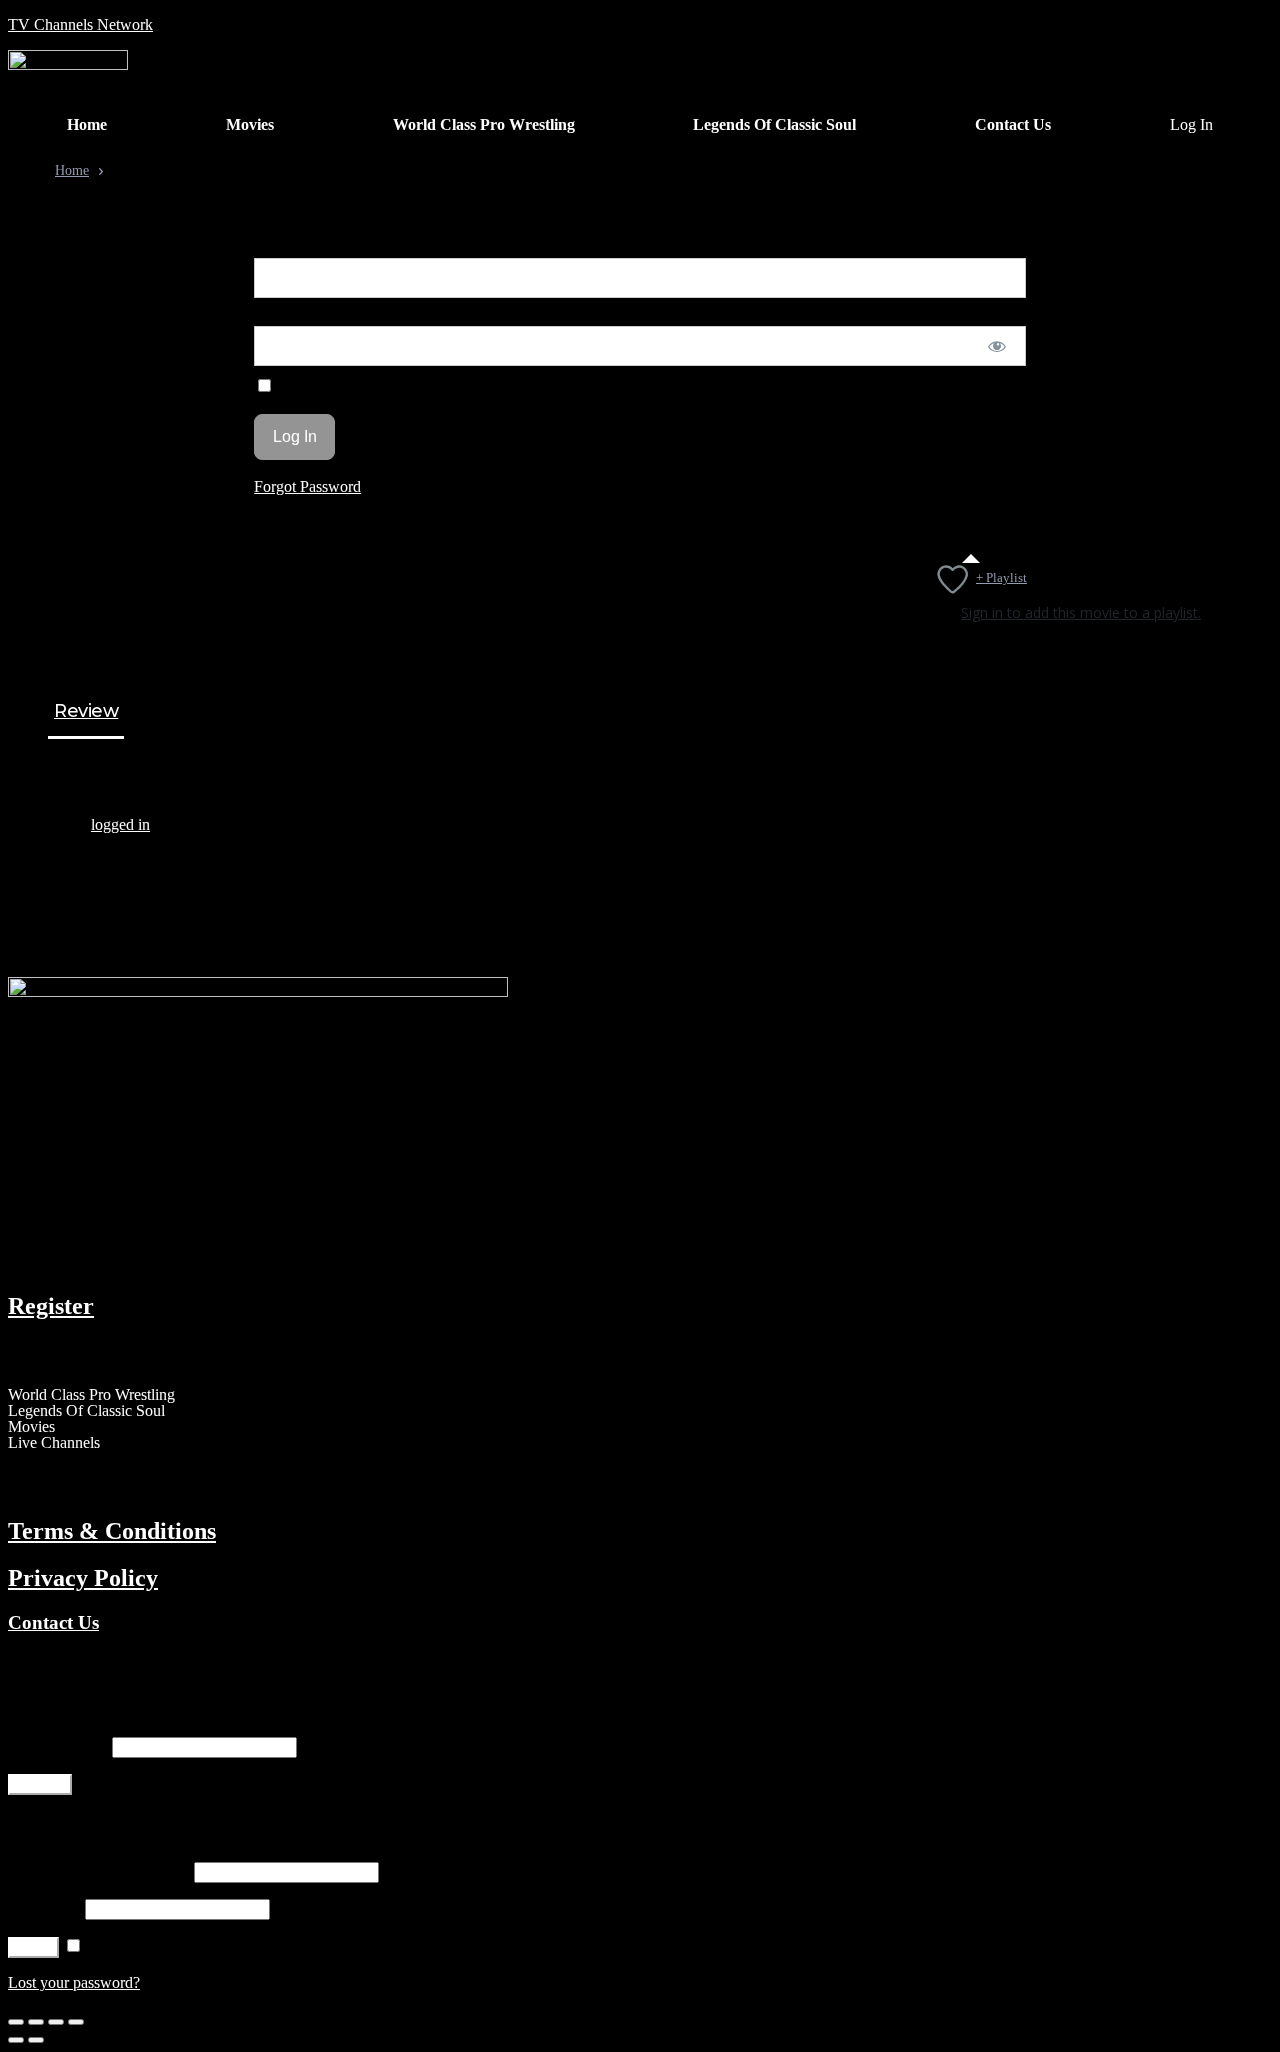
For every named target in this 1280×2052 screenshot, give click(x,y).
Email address (58, 1746)
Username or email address (99, 1871)
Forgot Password (307, 486)
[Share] (36, 2022)
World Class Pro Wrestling (91, 1395)
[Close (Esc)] (16, 2022)
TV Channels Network (80, 24)
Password (284, 316)
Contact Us (53, 1622)
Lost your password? (74, 1982)
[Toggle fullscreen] (56, 2022)
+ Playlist (1001, 577)
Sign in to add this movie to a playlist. (1081, 612)
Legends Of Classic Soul (86, 1411)
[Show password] (996, 346)
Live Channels (54, 1443)
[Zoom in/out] (76, 2022)
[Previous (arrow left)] (16, 2040)
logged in (120, 824)
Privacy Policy (83, 1578)
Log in (33, 1947)
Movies (31, 1427)
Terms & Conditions (112, 1531)
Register (51, 1306)
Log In (1191, 125)
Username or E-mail (317, 248)
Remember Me (323, 386)
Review (86, 712)
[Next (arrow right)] (36, 2040)
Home (72, 170)
